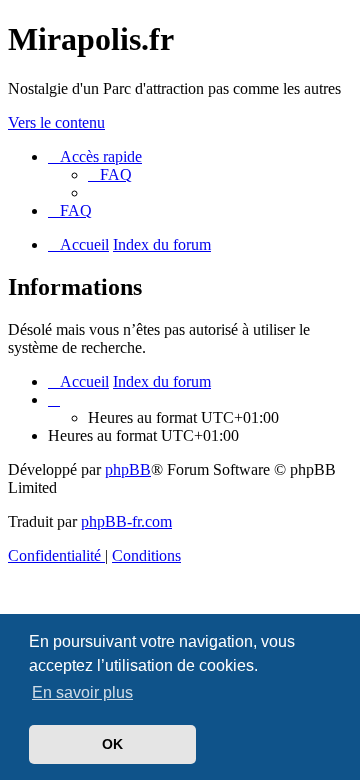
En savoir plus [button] (82, 692)
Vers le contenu (56, 122)
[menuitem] (110, 174)
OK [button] (112, 744)
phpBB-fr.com (126, 521)
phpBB (128, 469)
